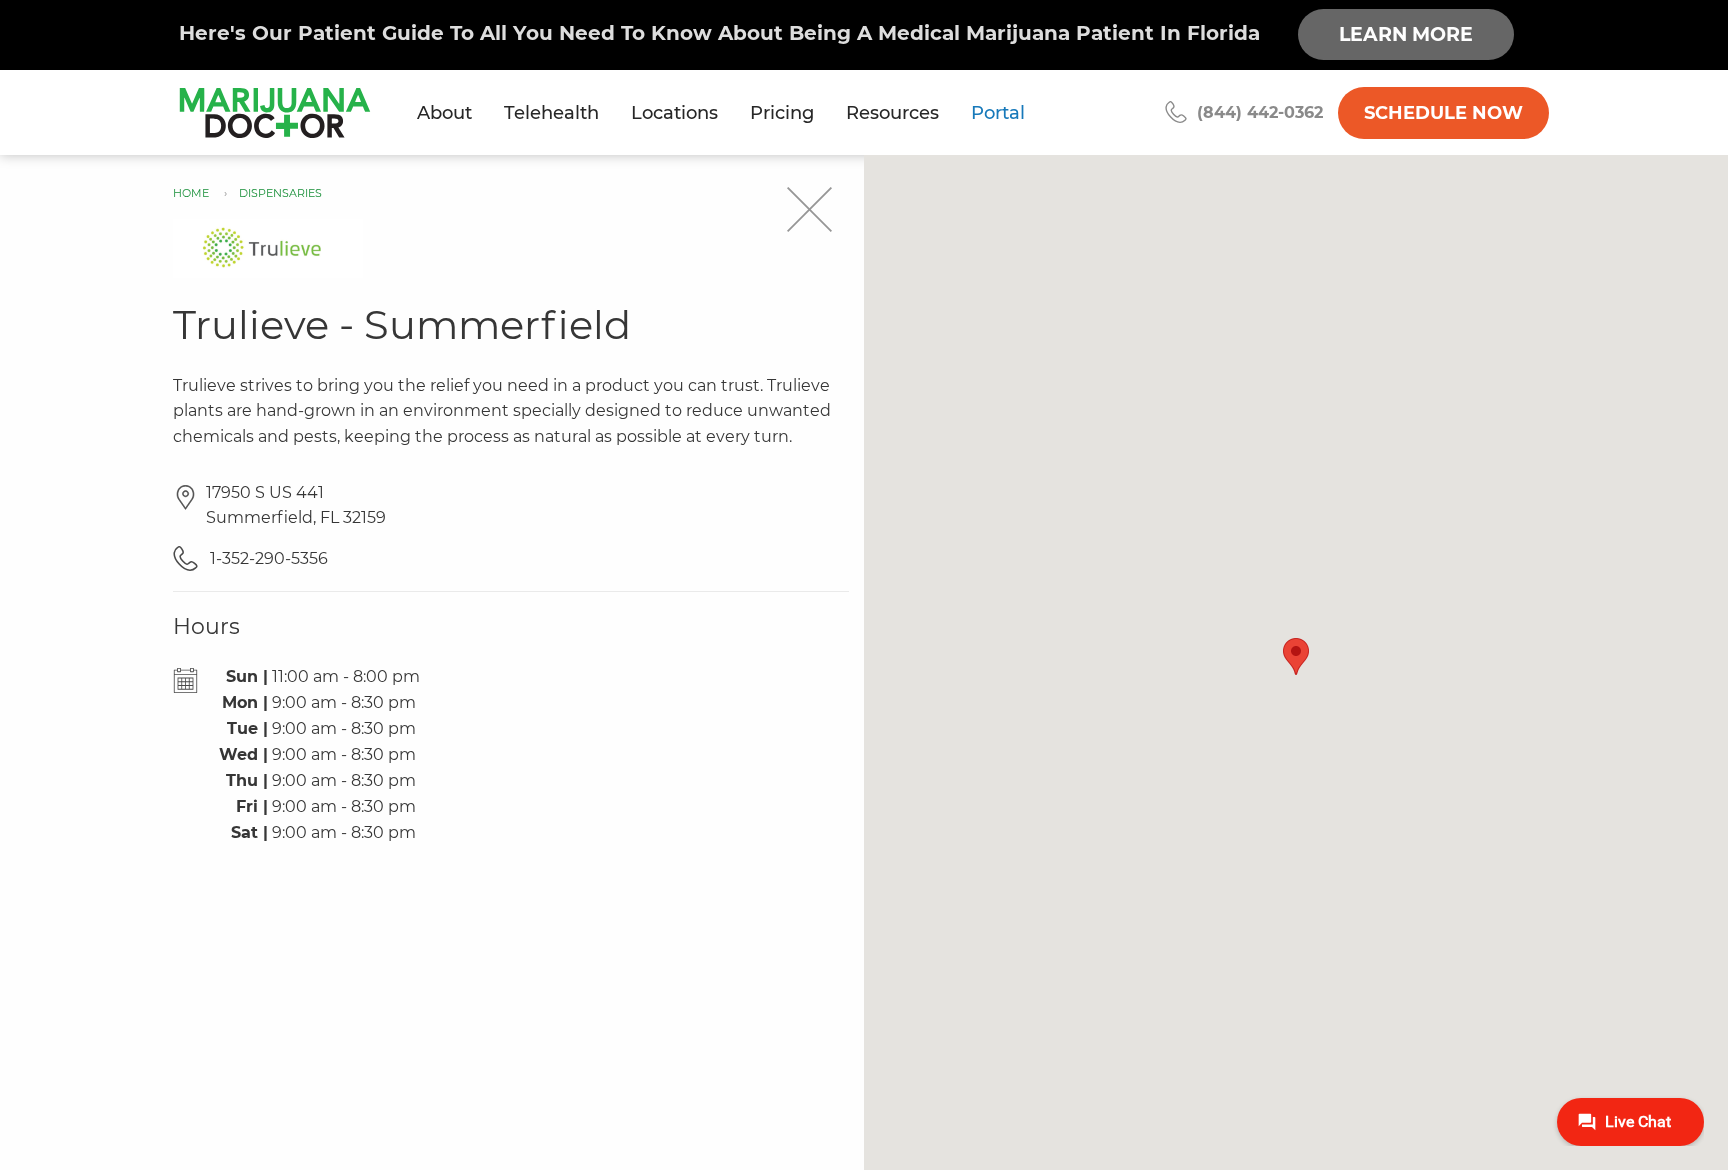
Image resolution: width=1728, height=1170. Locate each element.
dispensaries (280, 193)
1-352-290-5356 (267, 558)
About (444, 113)
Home (191, 193)
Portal (998, 113)
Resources (892, 113)
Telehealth (551, 113)
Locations (674, 113)
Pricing (782, 113)
